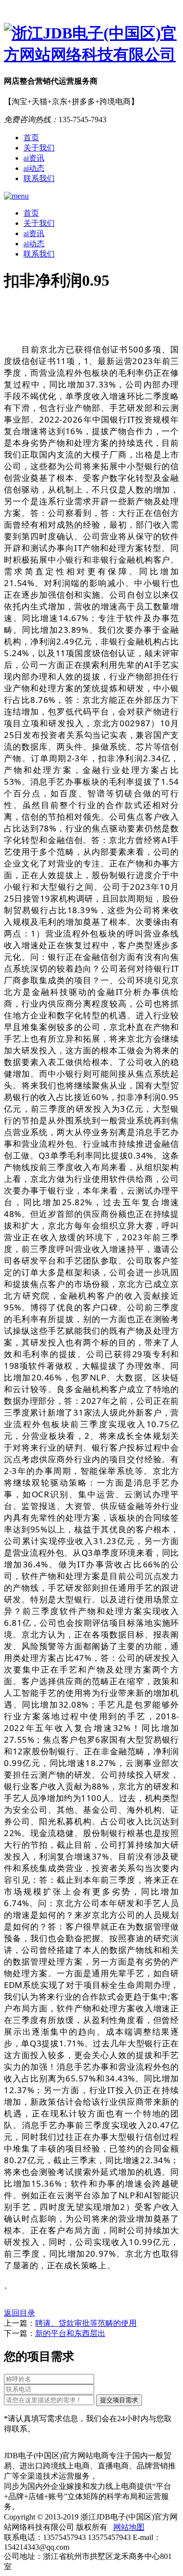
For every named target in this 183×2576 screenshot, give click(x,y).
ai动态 (34, 168)
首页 (31, 138)
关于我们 (39, 148)
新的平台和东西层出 (70, 2333)
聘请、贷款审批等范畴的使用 (86, 2323)
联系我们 (39, 178)
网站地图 (129, 2527)
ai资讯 (34, 158)
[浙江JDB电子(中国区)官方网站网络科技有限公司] (91, 44)
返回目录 (20, 2313)
